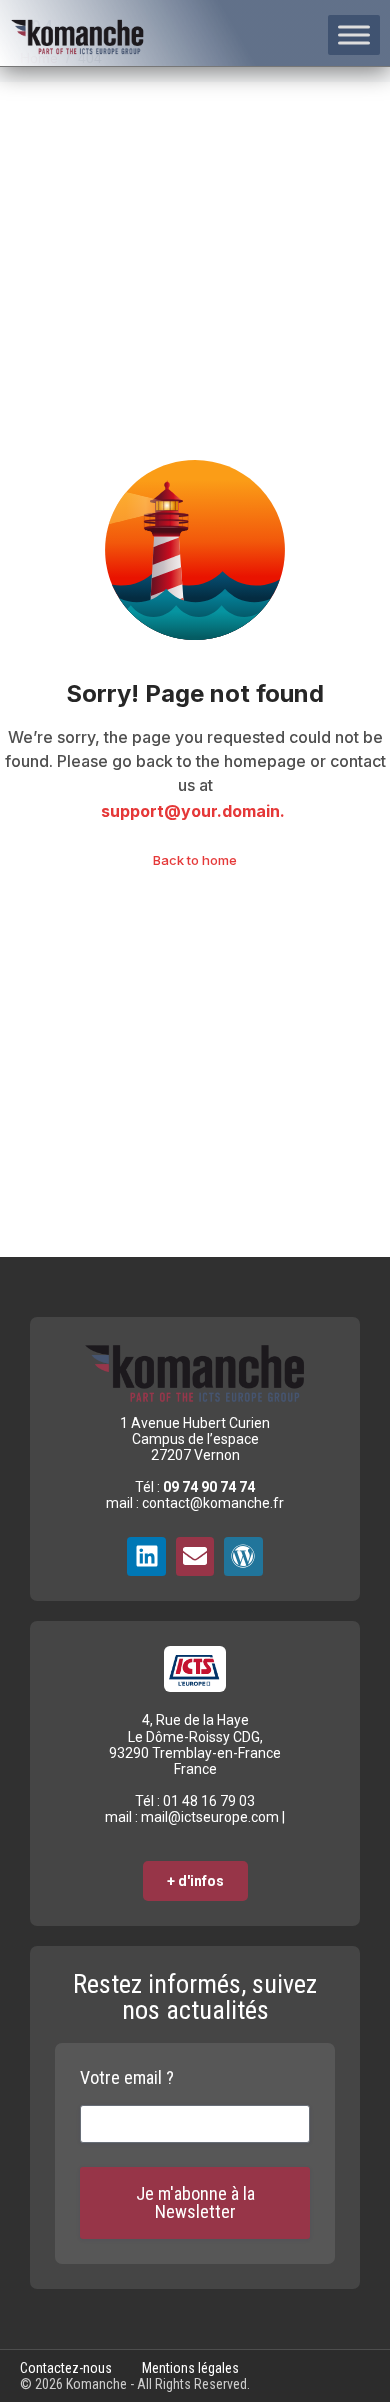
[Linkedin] (146, 1556)
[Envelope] (195, 1556)
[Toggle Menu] (354, 34)
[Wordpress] (243, 1556)
